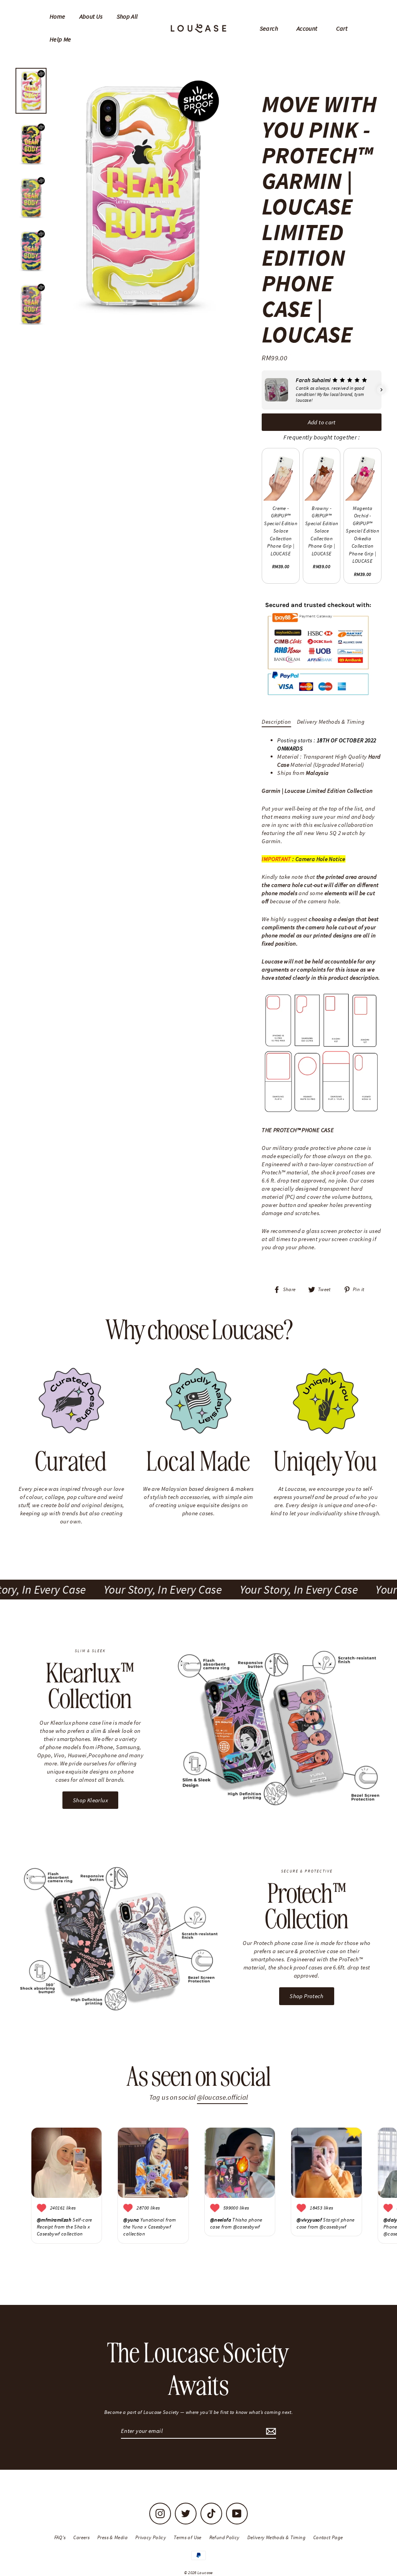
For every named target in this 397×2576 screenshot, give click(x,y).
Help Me (60, 39)
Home (58, 16)
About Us (91, 16)
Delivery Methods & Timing (331, 722)
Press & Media (112, 2537)
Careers (81, 2537)
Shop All (127, 16)
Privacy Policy (151, 2537)
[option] (142, 197)
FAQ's (60, 2537)
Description (276, 722)
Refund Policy (224, 2537)
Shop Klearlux (90, 1800)
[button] (262, 390)
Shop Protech (307, 1996)
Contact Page (328, 2537)
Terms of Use (188, 2537)
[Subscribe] (270, 2431)
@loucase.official (222, 2097)
